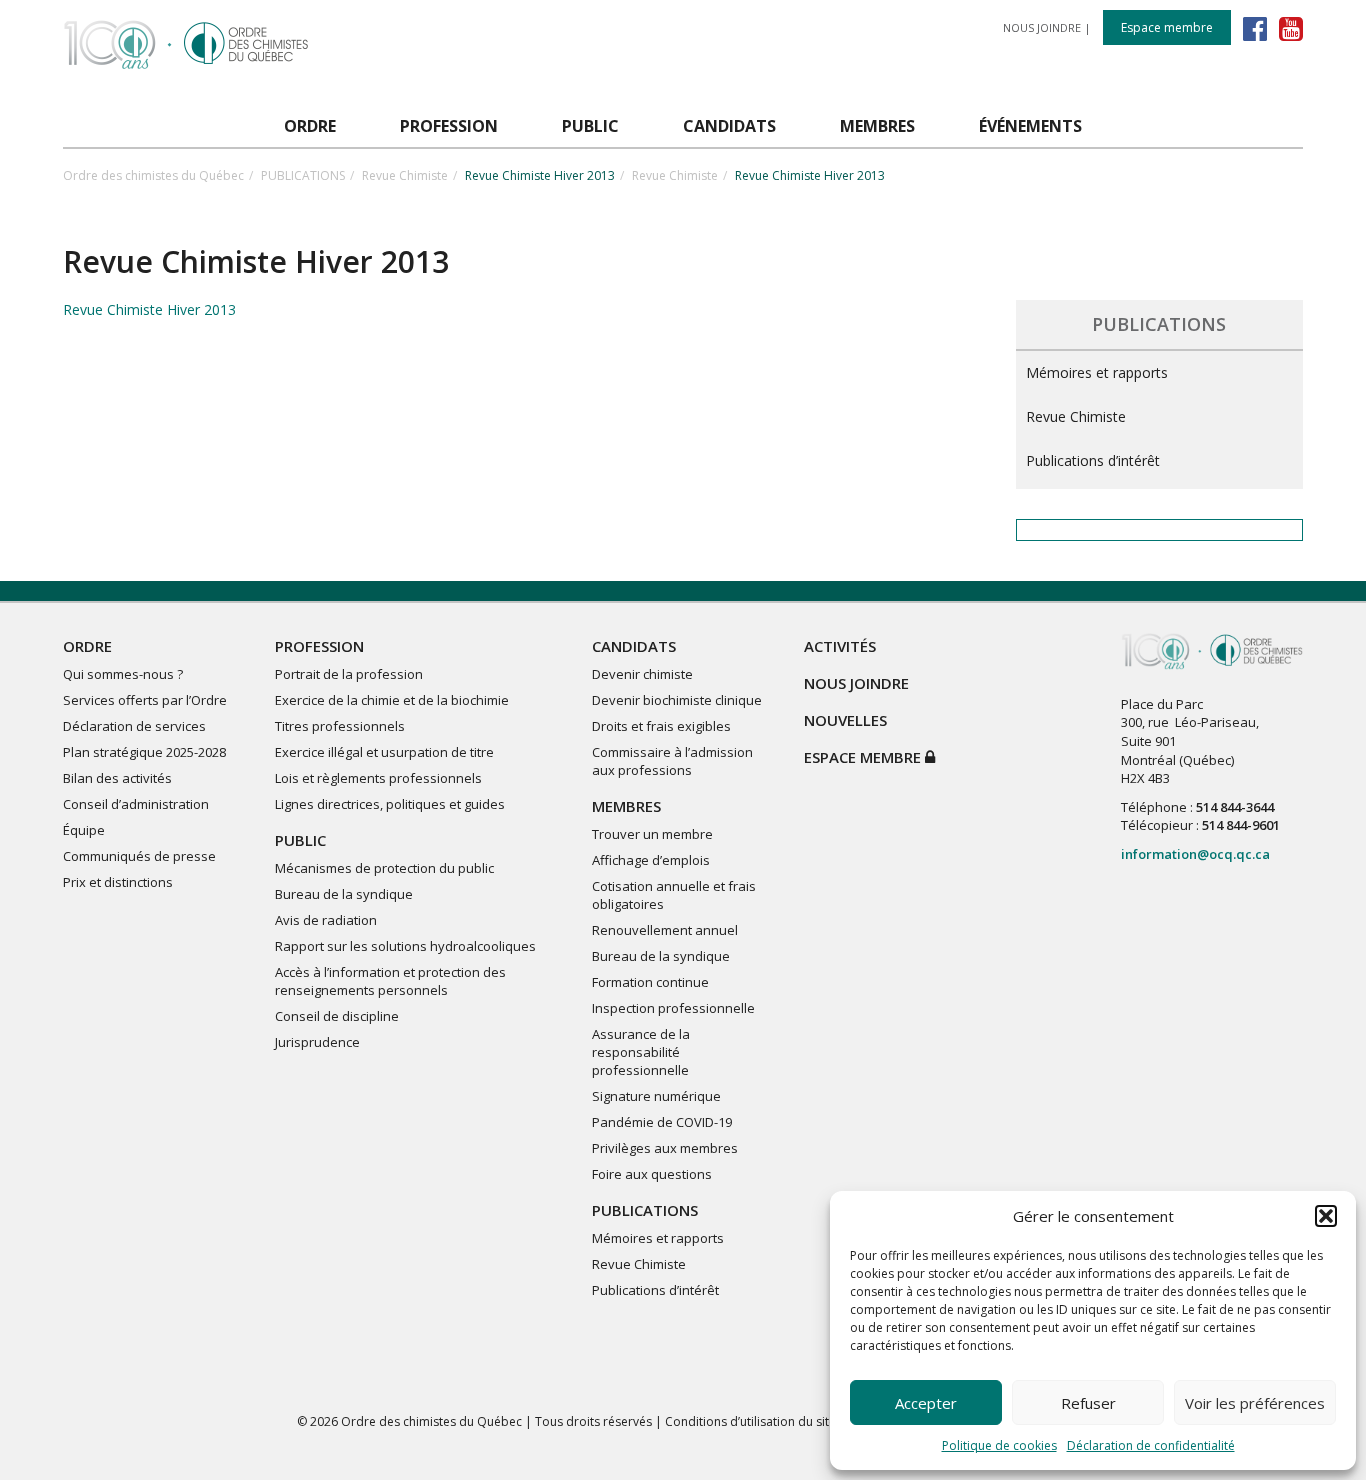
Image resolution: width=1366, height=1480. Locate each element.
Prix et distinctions (118, 882)
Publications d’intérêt (1093, 460)
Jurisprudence (317, 1042)
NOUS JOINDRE (1042, 27)
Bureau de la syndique (344, 894)
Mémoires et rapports (1097, 372)
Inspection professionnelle (673, 1008)
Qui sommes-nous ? (123, 674)
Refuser (1088, 1403)
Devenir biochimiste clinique (677, 700)
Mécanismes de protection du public (384, 868)
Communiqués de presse (139, 856)
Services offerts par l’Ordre (145, 700)
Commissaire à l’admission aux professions (672, 761)
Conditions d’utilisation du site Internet (774, 1421)
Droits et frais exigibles (661, 726)
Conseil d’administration (136, 804)
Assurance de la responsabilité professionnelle (641, 1052)
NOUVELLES (845, 720)
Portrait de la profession (349, 674)
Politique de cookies (999, 1445)
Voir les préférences (1255, 1403)
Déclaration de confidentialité (1151, 1445)
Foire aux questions (652, 1174)
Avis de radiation (326, 920)
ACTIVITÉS (840, 646)
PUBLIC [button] (590, 126)
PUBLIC (300, 840)
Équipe (84, 830)
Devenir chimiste (642, 674)
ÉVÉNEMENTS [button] (1030, 126)
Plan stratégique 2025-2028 (144, 752)
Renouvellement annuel (665, 930)
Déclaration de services (134, 726)
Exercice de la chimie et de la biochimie (392, 700)
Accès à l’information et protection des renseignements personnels (390, 981)
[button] (1326, 1216)
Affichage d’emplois (651, 860)
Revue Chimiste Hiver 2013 (149, 309)
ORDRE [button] (310, 126)
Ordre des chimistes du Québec (153, 175)
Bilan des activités (117, 778)
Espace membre (1167, 27)
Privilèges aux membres (665, 1148)
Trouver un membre (652, 834)
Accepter (926, 1403)
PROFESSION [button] (449, 126)
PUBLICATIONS (303, 175)
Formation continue (650, 982)
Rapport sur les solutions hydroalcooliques (405, 946)
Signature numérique (656, 1096)
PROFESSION (319, 646)
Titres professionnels (340, 726)
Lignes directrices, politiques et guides (390, 804)
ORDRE (87, 646)
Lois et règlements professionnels (378, 778)
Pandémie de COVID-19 (662, 1122)
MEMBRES (626, 806)
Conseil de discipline (337, 1016)
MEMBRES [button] (877, 126)
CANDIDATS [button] (729, 126)
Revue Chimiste (405, 175)
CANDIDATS (634, 646)
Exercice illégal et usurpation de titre (384, 752)
